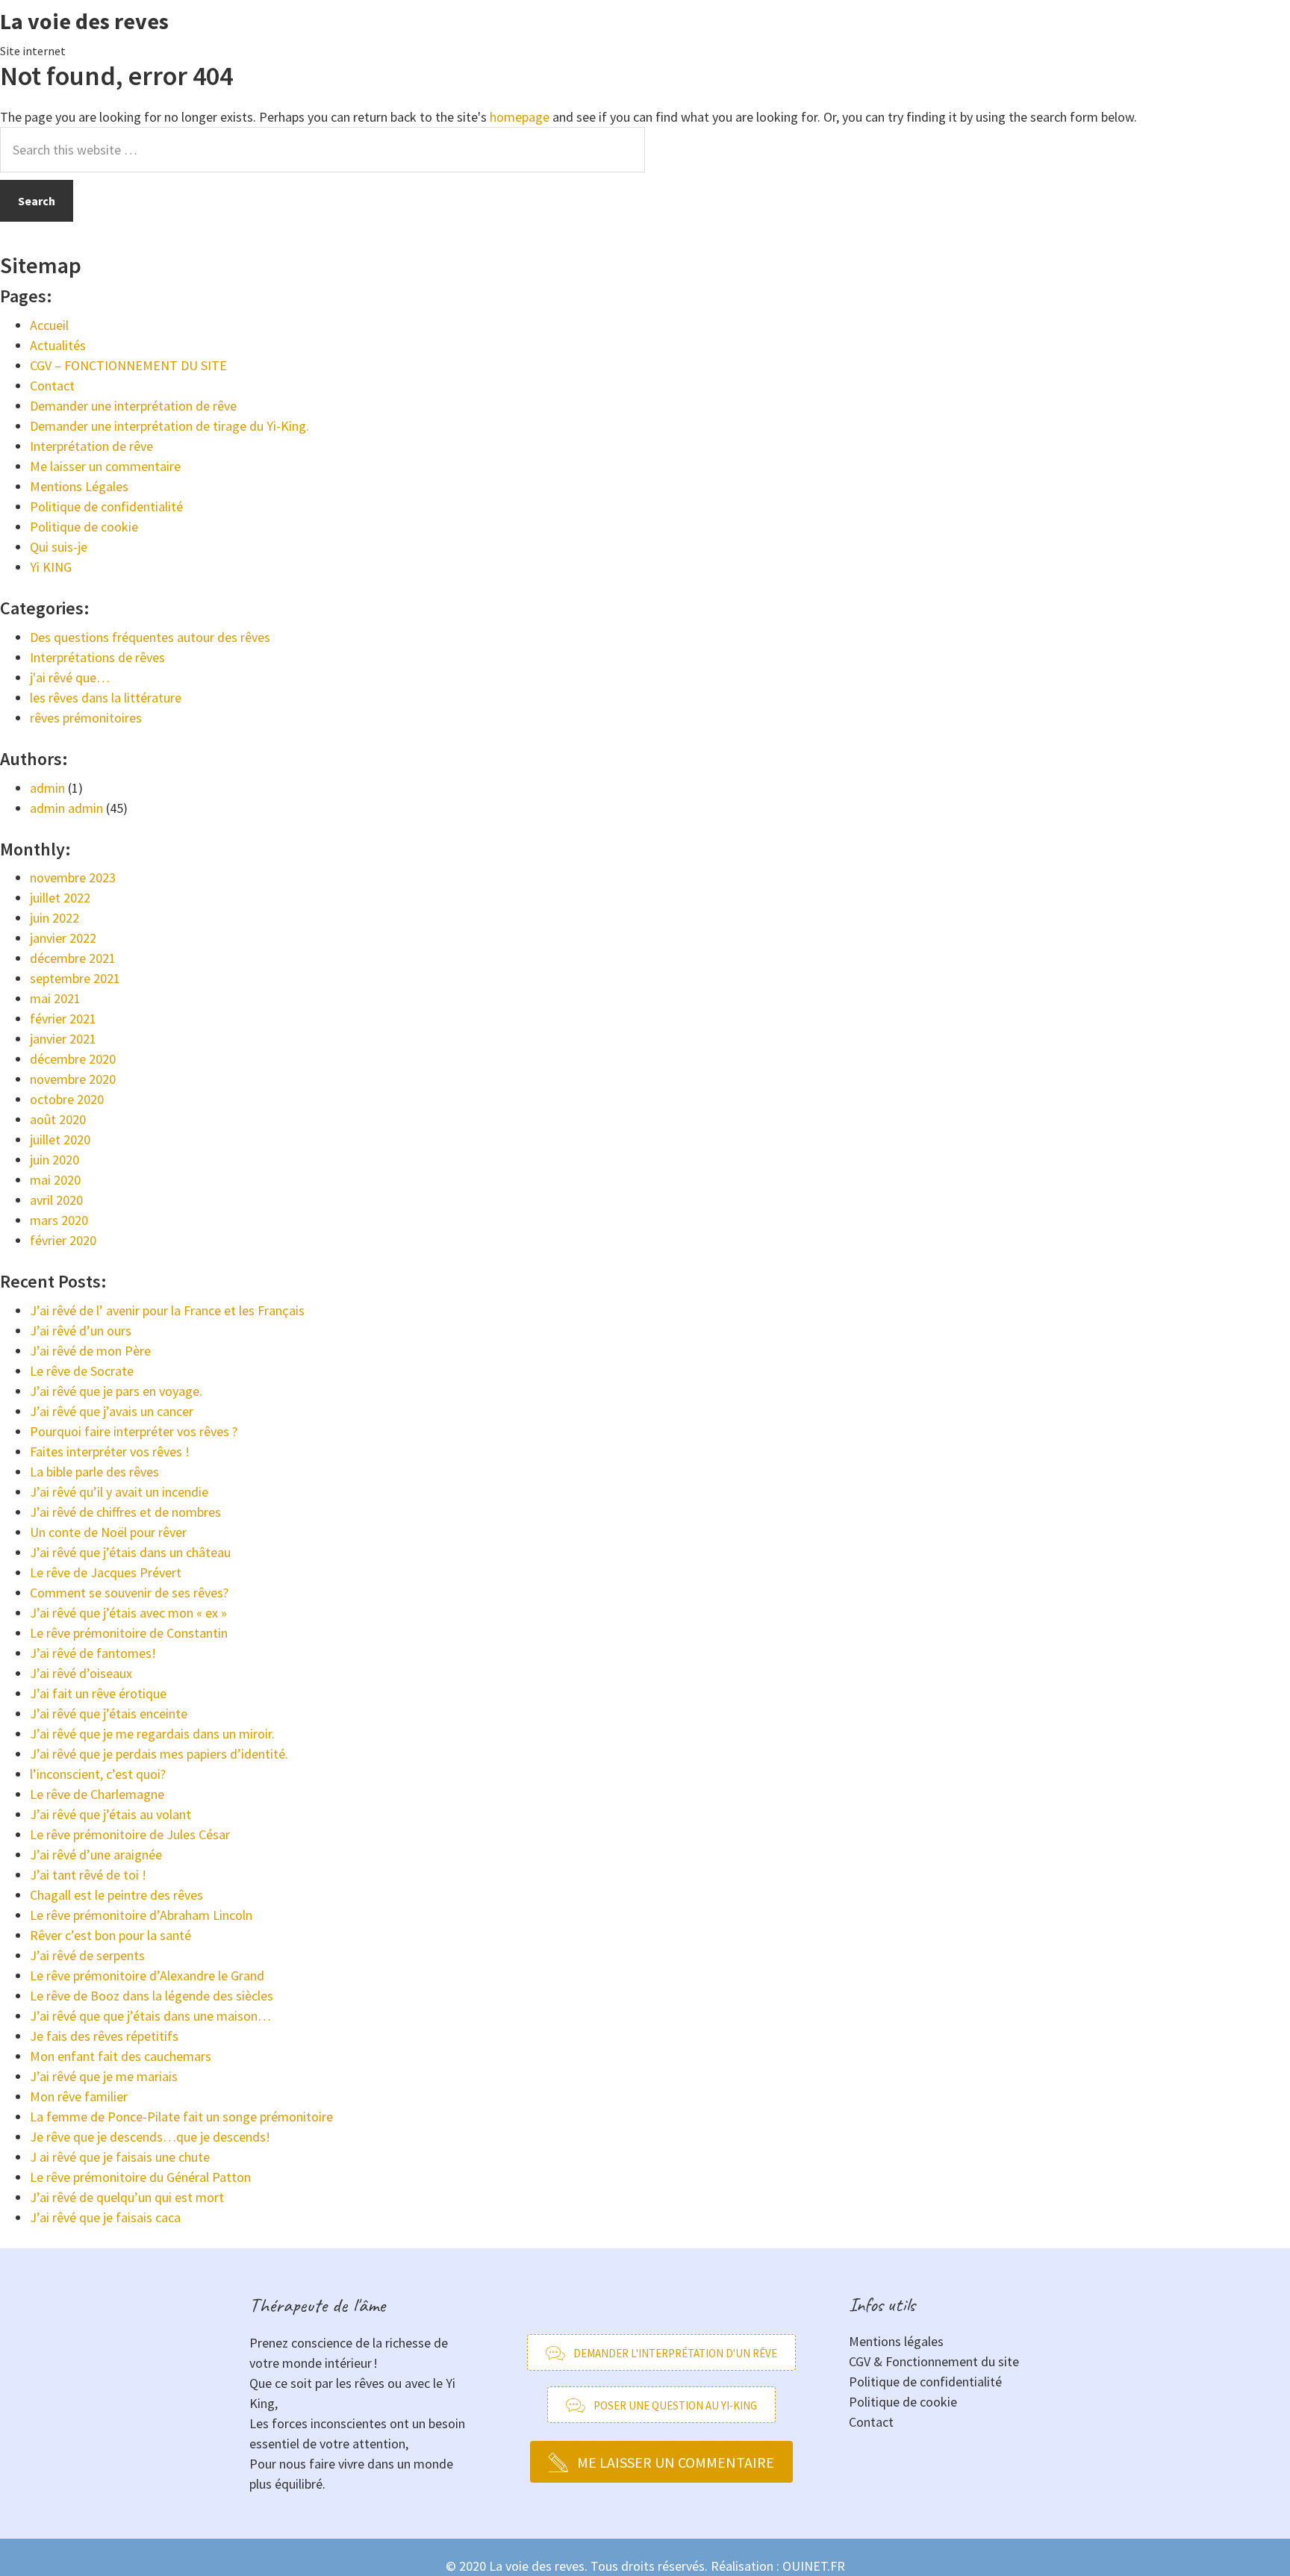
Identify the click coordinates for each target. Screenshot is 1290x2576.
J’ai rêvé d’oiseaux (81, 1673)
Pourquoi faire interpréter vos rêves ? (134, 1431)
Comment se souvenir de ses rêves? (129, 1593)
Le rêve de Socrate (82, 1371)
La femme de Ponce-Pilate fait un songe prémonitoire (181, 2117)
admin (47, 788)
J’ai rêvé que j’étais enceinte (109, 1713)
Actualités (58, 345)
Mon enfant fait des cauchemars (121, 2056)
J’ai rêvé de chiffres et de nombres (125, 1512)
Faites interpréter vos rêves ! (110, 1451)
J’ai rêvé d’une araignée (96, 1855)
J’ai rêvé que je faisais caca (105, 2217)
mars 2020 (59, 1220)
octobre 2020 (67, 1099)
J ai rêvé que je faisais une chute (120, 2157)
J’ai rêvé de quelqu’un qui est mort (127, 2197)
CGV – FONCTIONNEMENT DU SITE (128, 365)
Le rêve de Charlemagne (97, 1794)
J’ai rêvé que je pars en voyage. (116, 1391)
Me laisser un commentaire (105, 466)
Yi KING (51, 567)
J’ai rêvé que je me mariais (104, 2076)
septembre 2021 (75, 978)
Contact (52, 386)
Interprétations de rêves (97, 657)
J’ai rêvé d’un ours (81, 1331)
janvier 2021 (63, 1039)
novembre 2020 (73, 1079)
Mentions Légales (79, 486)
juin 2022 (54, 918)
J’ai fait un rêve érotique (98, 1693)
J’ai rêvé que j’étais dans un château (130, 1552)
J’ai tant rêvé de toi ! (88, 1875)
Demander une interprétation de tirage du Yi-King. (169, 426)
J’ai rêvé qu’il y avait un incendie (119, 1492)
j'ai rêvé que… (70, 677)
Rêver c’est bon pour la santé (110, 1935)
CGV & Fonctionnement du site (934, 2361)
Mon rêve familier (79, 2096)
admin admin (66, 808)
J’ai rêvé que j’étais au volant (110, 1814)
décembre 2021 (73, 958)
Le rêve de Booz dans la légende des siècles (152, 1996)
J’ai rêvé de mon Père (90, 1351)
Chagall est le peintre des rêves (116, 1895)
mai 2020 (55, 1180)
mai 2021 (55, 998)
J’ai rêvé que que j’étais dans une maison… (150, 2016)
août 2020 (58, 1119)
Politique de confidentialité (106, 506)
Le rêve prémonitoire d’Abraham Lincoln (141, 1915)
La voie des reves (84, 21)
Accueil (49, 325)
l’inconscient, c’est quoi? (98, 1774)
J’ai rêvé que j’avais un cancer (112, 1411)
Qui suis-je (59, 547)
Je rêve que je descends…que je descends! (150, 2137)
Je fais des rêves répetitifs (104, 2036)
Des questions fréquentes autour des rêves (150, 637)
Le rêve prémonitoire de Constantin (129, 1633)
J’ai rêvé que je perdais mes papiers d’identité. (159, 1754)
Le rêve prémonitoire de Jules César (130, 1834)
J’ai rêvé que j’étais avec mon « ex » (128, 1613)
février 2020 (63, 1240)
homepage (520, 117)
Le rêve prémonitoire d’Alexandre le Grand (147, 1975)
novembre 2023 (73, 877)
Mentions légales (896, 2341)
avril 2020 (56, 1200)
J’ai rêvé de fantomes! (93, 1653)
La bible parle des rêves (94, 1472)
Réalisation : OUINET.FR (778, 2566)
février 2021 (63, 1019)
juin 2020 (54, 1160)
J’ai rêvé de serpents (87, 1955)
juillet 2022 (60, 898)
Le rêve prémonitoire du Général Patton (140, 2177)
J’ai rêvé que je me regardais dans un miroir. (152, 1734)
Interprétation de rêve (91, 446)
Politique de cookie (84, 527)
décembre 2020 (73, 1059)
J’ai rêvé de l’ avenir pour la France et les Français (167, 1310)
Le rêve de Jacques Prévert (106, 1572)
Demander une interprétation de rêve (133, 406)
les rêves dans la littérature (106, 698)
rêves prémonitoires (86, 718)
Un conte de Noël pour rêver (108, 1532)
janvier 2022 (63, 938)
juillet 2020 (60, 1139)
